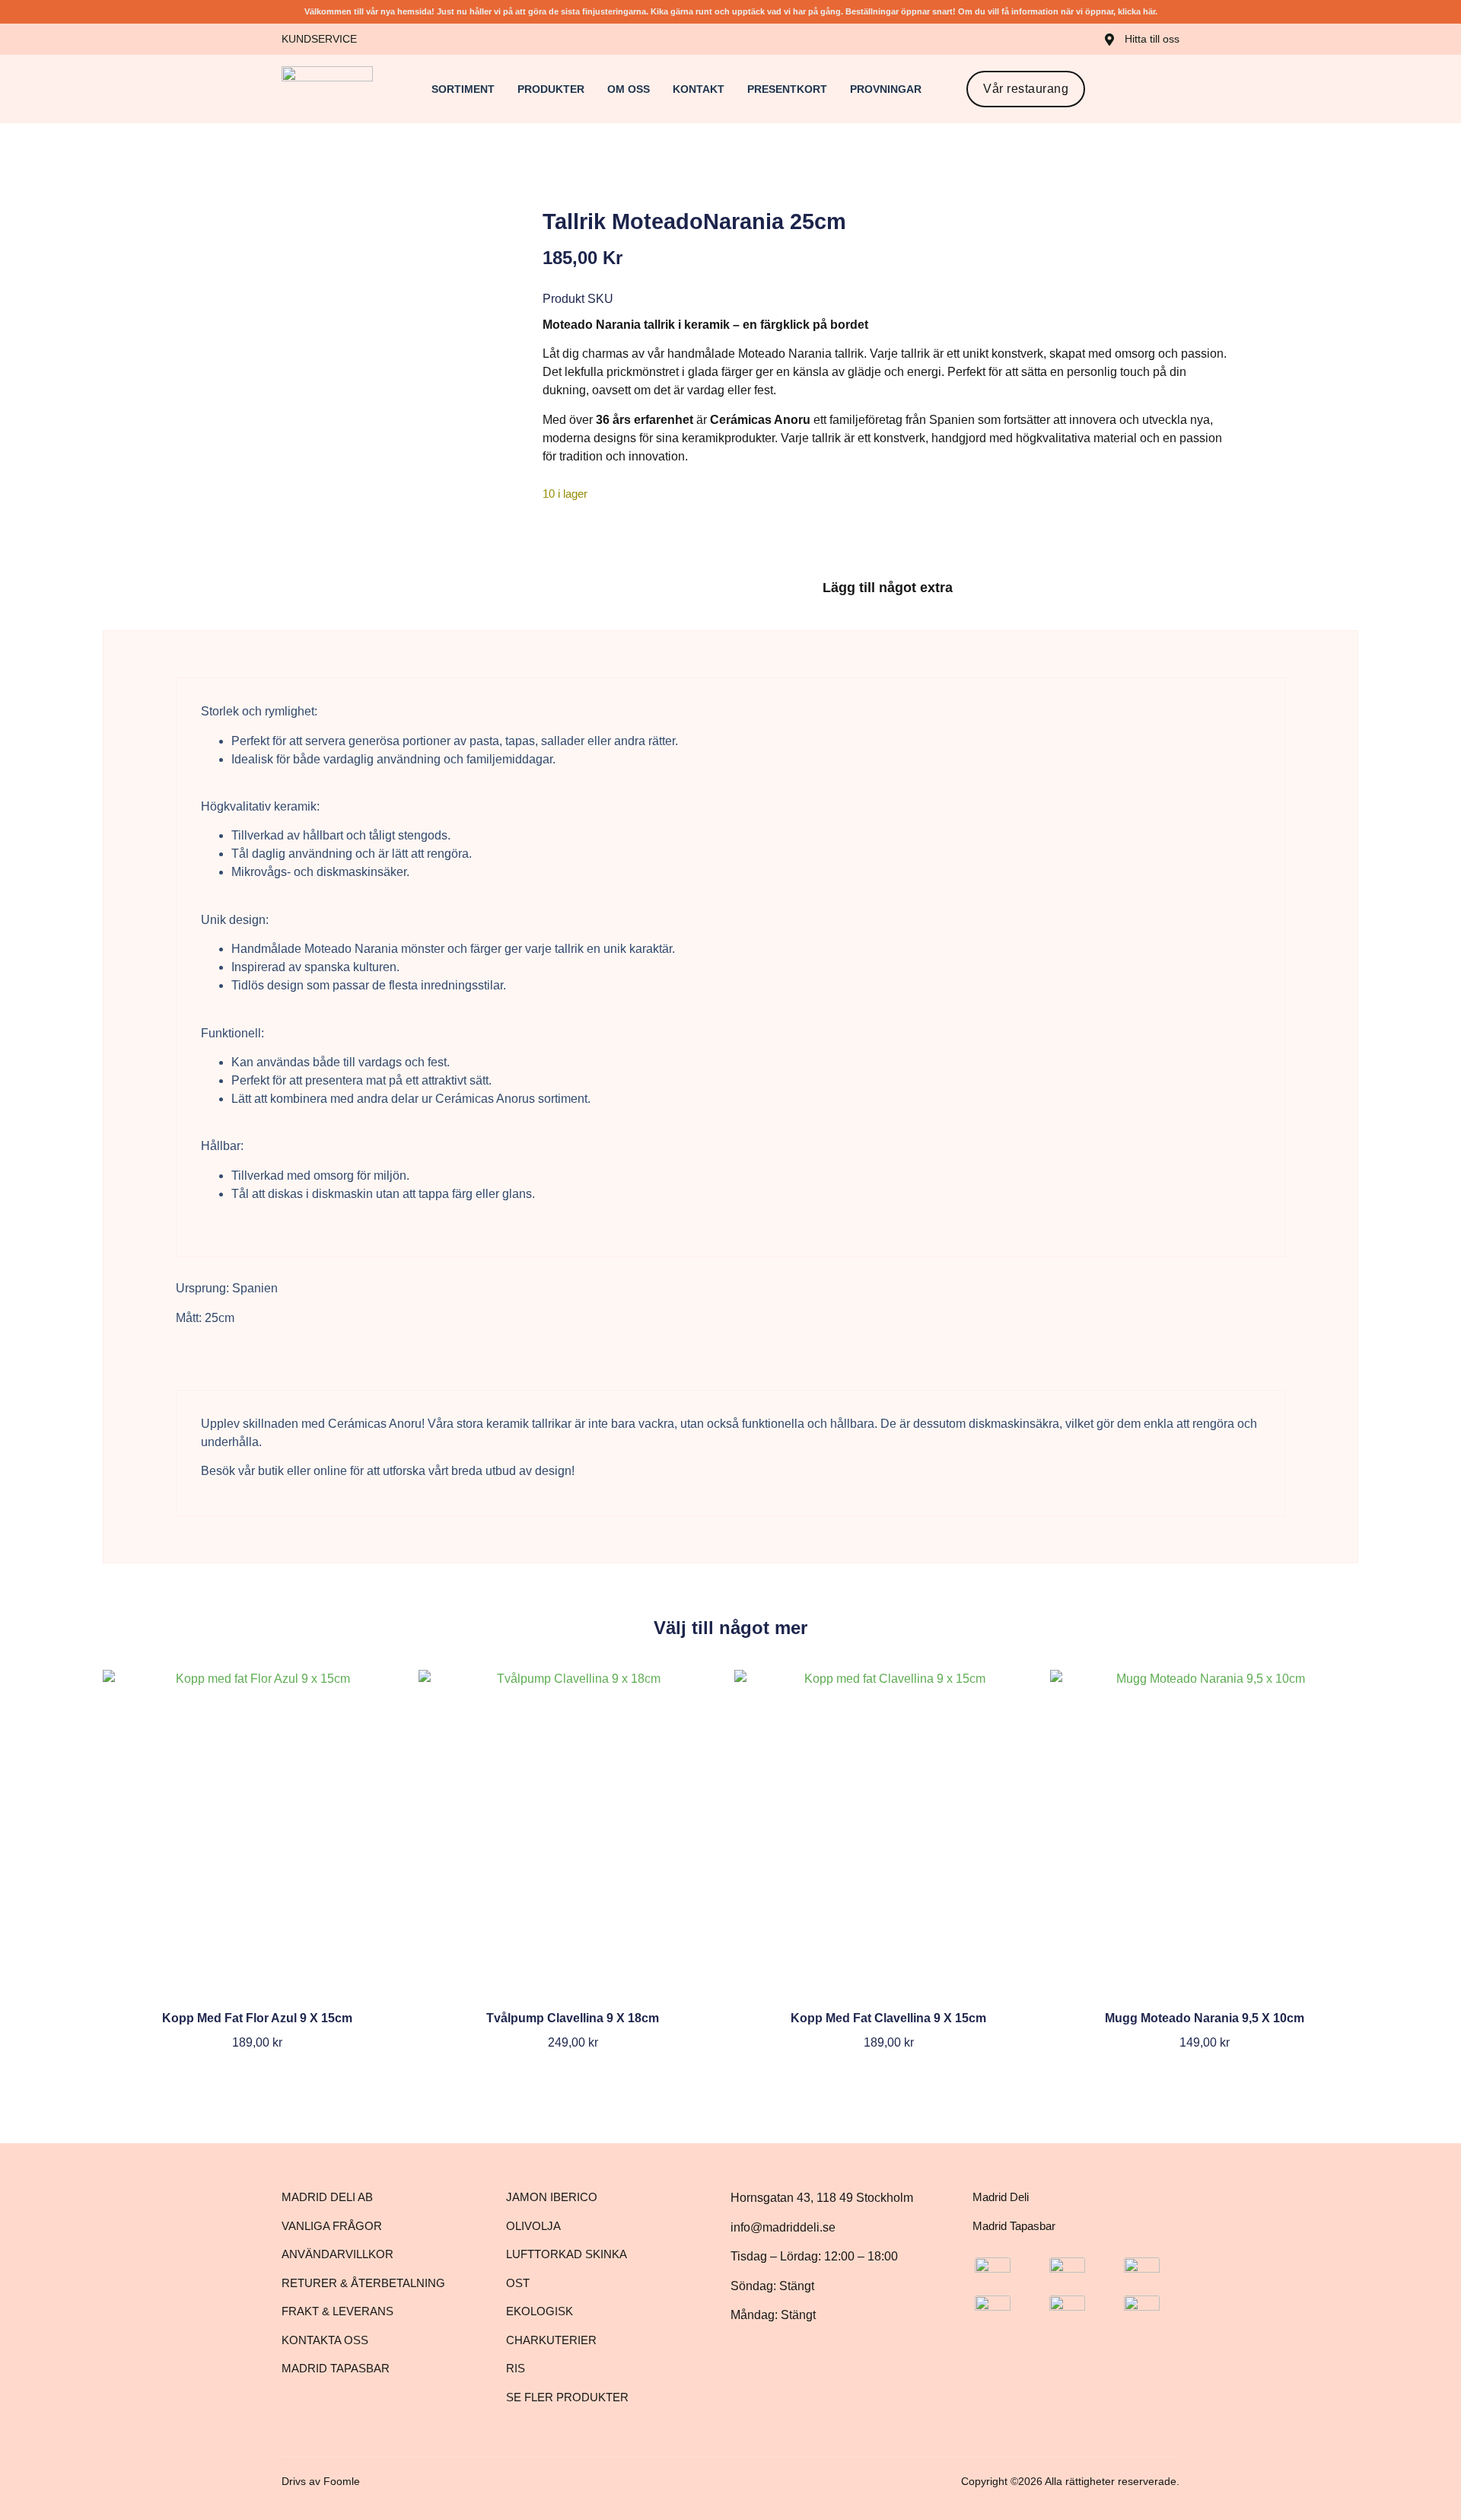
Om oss (629, 89)
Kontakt (699, 89)
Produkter (551, 89)
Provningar (886, 89)
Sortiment (463, 89)
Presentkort (787, 89)
